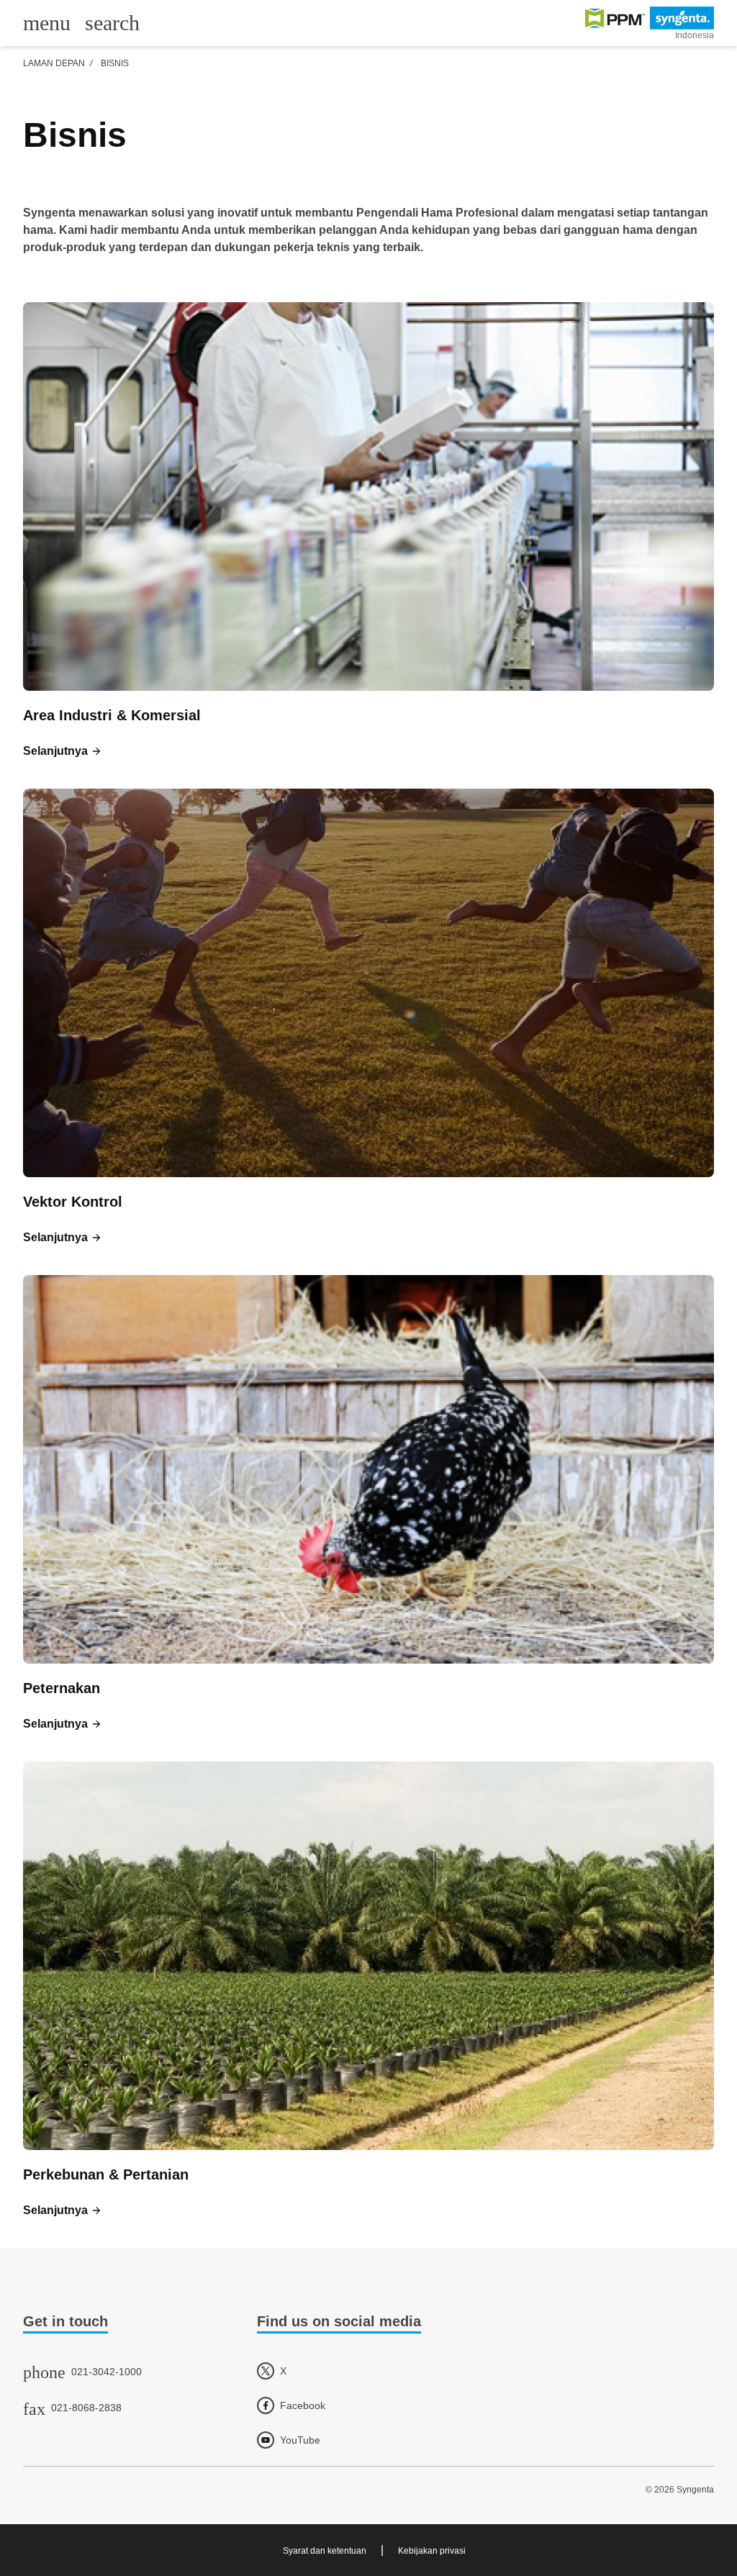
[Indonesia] (650, 18)
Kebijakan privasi (432, 2551)
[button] (63, 751)
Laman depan (54, 63)
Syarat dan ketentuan (325, 2551)
